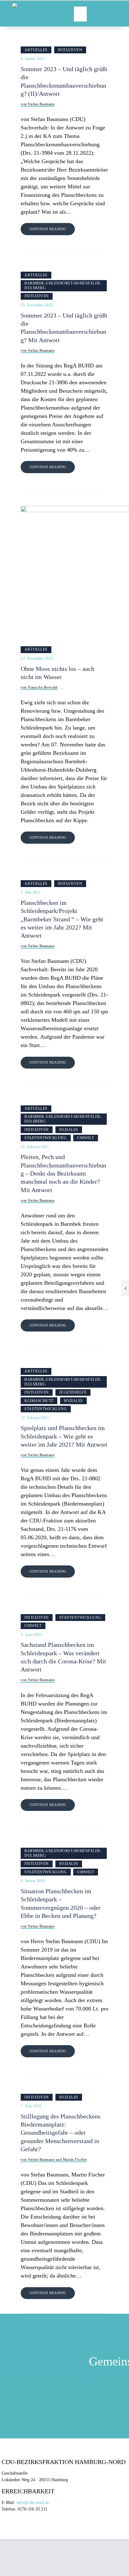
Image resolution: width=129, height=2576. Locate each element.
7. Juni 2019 (31, 2106)
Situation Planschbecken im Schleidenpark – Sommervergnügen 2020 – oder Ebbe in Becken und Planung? (61, 1904)
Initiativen (70, 50)
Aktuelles (36, 50)
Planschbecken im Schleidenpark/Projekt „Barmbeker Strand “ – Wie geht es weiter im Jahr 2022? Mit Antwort (62, 919)
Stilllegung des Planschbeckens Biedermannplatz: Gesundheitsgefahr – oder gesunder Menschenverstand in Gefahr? (61, 2133)
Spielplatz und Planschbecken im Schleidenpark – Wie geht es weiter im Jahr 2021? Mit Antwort (64, 1436)
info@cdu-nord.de (33, 2503)
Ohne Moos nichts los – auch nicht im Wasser (57, 673)
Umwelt (85, 1138)
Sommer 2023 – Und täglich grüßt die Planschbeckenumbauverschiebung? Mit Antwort (64, 328)
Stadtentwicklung (46, 1138)
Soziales (69, 1130)
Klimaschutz (39, 1401)
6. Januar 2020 (33, 1881)
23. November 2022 (37, 658)
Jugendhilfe (73, 1392)
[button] (80, 14)
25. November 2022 (37, 305)
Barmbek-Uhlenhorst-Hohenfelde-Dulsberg (63, 286)
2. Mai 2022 (31, 892)
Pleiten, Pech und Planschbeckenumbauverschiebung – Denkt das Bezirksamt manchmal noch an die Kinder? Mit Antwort (63, 1173)
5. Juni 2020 (31, 1635)
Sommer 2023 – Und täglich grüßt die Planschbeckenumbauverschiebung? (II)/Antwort (64, 81)
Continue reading (48, 229)
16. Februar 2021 (35, 1147)
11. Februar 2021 (35, 1418)
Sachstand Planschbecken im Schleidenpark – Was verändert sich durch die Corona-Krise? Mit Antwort (63, 1657)
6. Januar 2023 (33, 59)
